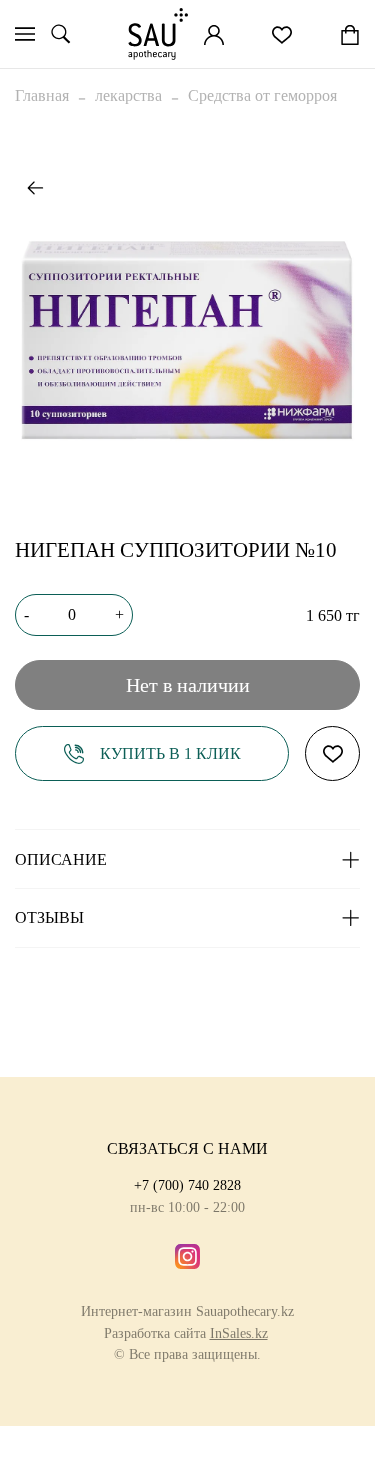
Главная (42, 95)
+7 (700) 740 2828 (187, 1185)
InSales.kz (239, 1333)
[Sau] (158, 34)
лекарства (128, 95)
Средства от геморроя (262, 95)
